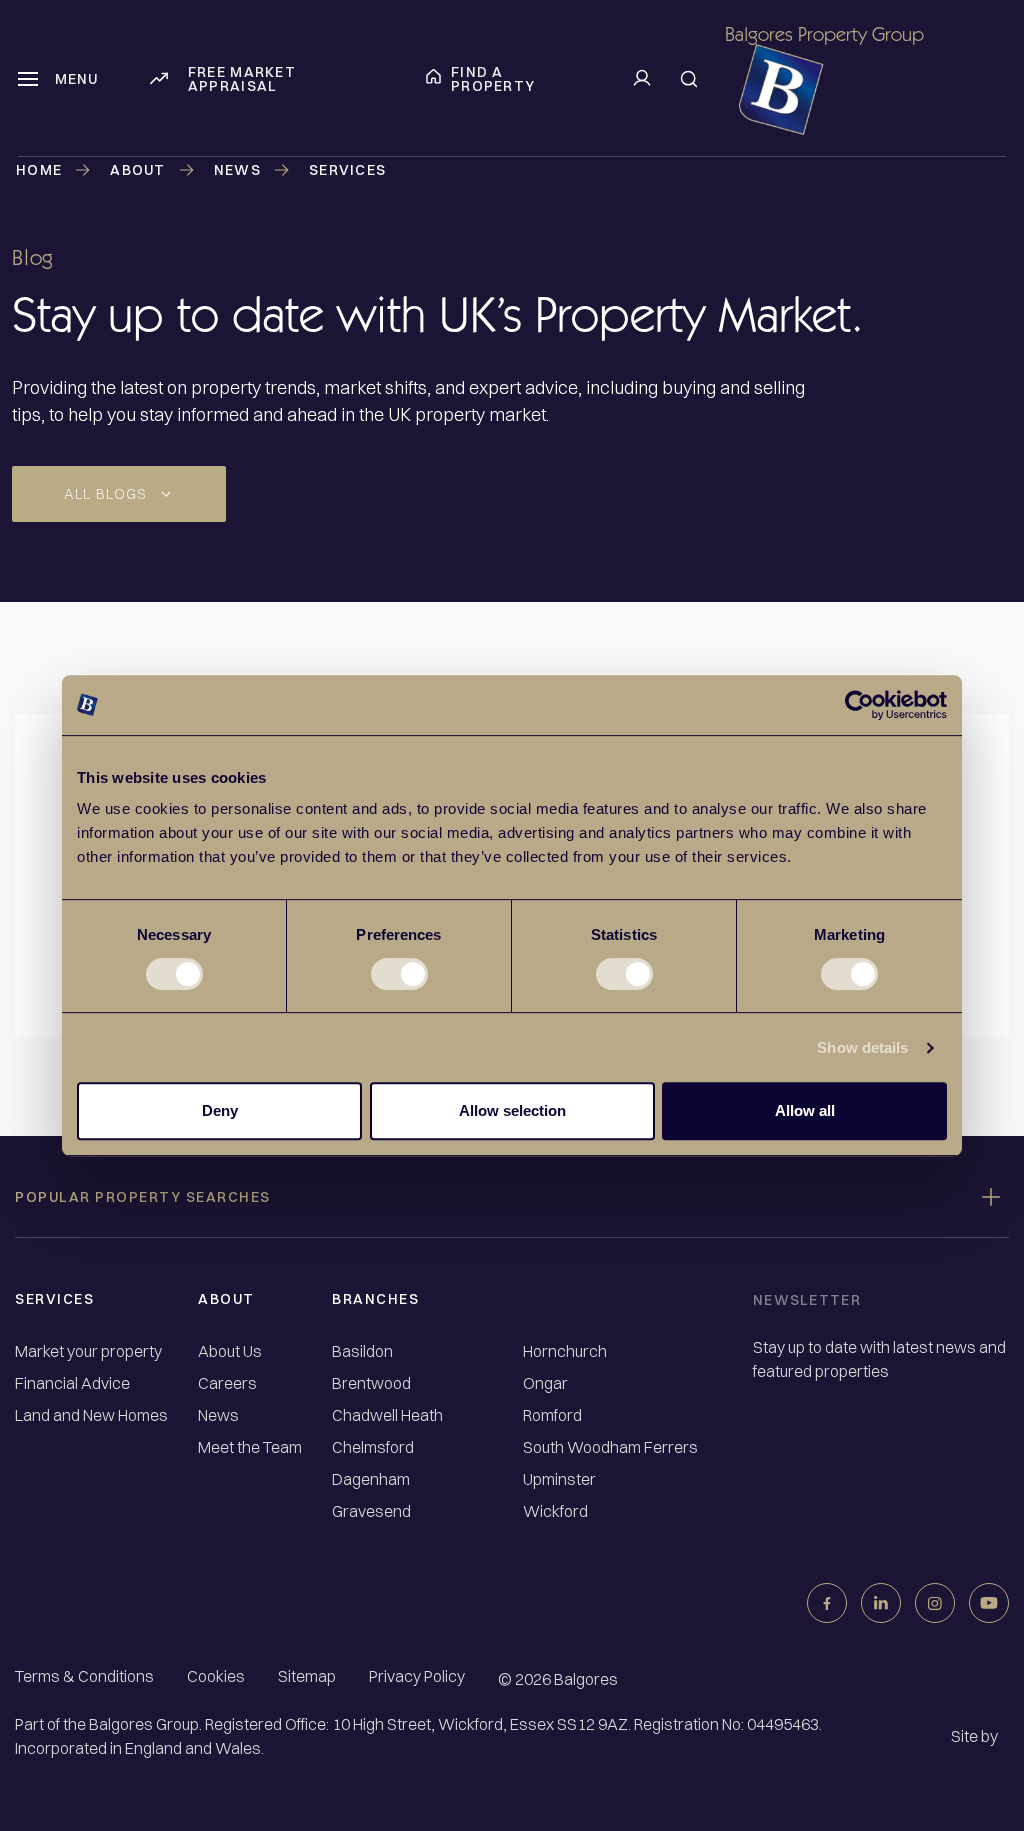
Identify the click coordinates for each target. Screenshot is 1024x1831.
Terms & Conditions (84, 1676)
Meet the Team (250, 1447)
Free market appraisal (242, 79)
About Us (230, 1351)
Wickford (555, 1511)
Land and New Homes (91, 1415)
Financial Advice (72, 1383)
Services (54, 1299)
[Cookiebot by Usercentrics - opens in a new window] (859, 705)
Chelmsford (373, 1447)
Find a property (493, 79)
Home (39, 170)
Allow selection (512, 1110)
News (237, 170)
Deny (220, 1110)
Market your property (88, 1351)
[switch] (399, 974)
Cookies (216, 1676)
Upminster (559, 1479)
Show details (862, 1047)
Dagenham (371, 1479)
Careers (227, 1383)
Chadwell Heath (387, 1415)
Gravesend (371, 1511)
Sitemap (307, 1676)
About (226, 1299)
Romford (552, 1415)
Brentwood (371, 1383)
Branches (375, 1299)
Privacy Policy (417, 1676)
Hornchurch (565, 1351)
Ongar (545, 1383)
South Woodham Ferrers (610, 1447)
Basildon (362, 1351)
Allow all (805, 1110)
